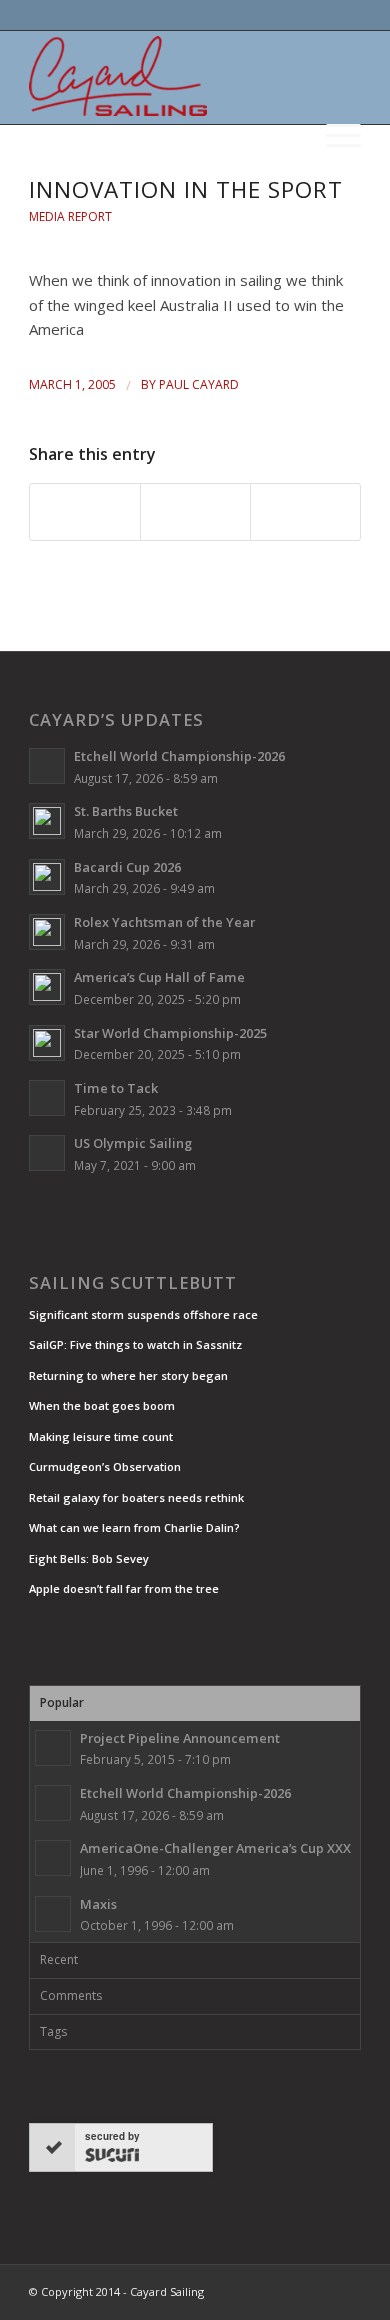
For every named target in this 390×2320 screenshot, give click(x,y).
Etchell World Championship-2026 (179, 756)
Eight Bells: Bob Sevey (89, 1558)
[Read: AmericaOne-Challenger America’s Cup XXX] (53, 1858)
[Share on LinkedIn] (195, 512)
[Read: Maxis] (53, 1914)
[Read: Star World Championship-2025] (47, 1043)
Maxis (98, 1904)
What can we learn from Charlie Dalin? (134, 1527)
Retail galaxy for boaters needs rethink (136, 1497)
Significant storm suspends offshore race (143, 1314)
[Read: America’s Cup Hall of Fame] (47, 987)
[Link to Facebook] (316, 2290)
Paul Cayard (199, 384)
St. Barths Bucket (126, 811)
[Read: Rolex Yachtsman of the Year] (47, 932)
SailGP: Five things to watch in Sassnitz (135, 1344)
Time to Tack (116, 1088)
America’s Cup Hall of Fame (159, 977)
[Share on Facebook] (85, 512)
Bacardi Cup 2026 (127, 867)
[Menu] (333, 133)
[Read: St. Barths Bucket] (47, 821)
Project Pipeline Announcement (180, 1738)
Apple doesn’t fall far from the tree (124, 1588)
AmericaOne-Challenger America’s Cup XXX (215, 1848)
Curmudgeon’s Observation (105, 1466)
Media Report (70, 216)
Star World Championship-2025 (170, 1033)
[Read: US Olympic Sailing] (47, 1153)
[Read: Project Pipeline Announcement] (53, 1748)
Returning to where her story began (128, 1375)
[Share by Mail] (305, 512)
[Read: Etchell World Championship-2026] (47, 766)
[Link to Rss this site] (346, 2290)
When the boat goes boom (102, 1405)
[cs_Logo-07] (161, 76)
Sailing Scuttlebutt (133, 1283)
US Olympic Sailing (133, 1143)
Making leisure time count (101, 1436)
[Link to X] (286, 2290)
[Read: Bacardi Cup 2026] (47, 877)
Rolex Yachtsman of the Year (164, 922)
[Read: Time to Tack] (47, 1098)
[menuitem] (333, 125)
